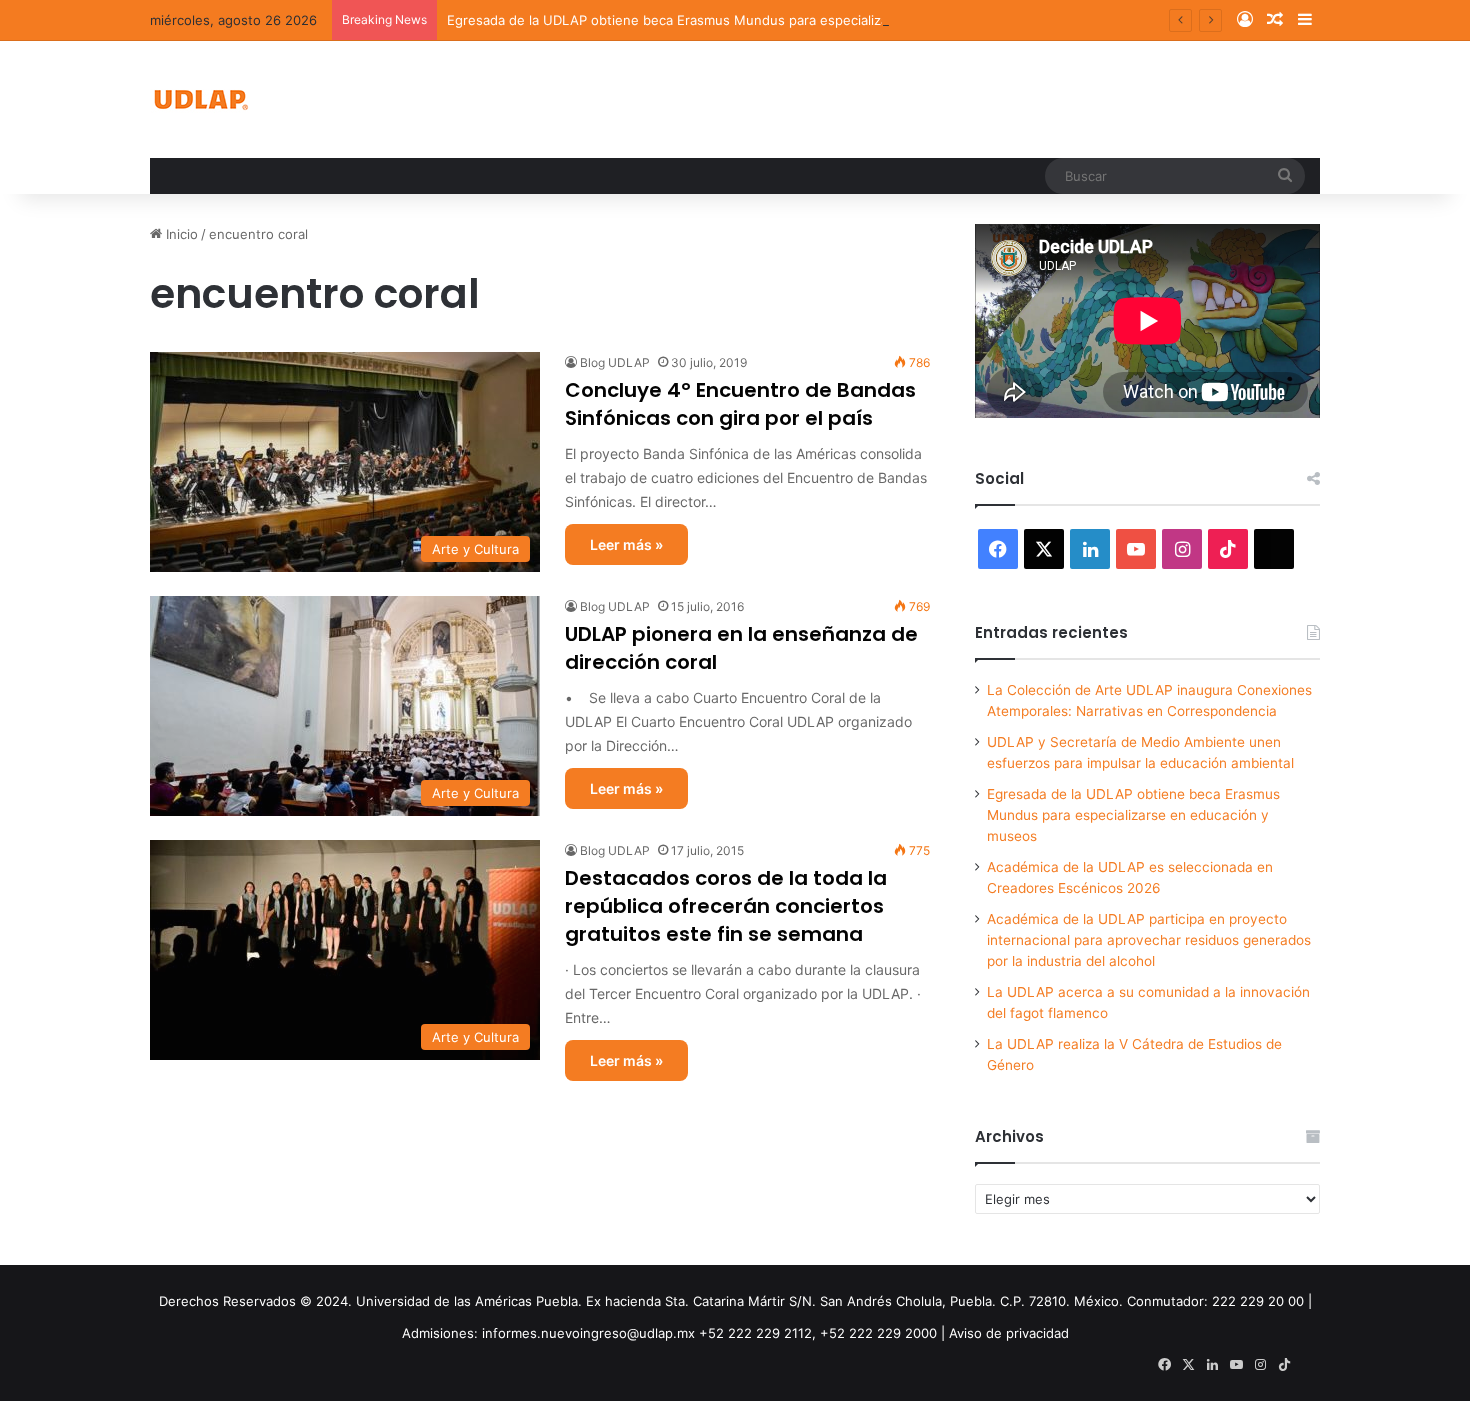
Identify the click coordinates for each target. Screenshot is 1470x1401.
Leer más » (626, 544)
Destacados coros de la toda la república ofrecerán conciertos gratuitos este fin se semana (726, 906)
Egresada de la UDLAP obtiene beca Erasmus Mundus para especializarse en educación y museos (753, 20)
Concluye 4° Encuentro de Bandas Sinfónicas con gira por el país (740, 404)
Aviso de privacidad (1009, 1333)
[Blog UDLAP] (200, 99)
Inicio (180, 234)
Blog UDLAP (615, 362)
